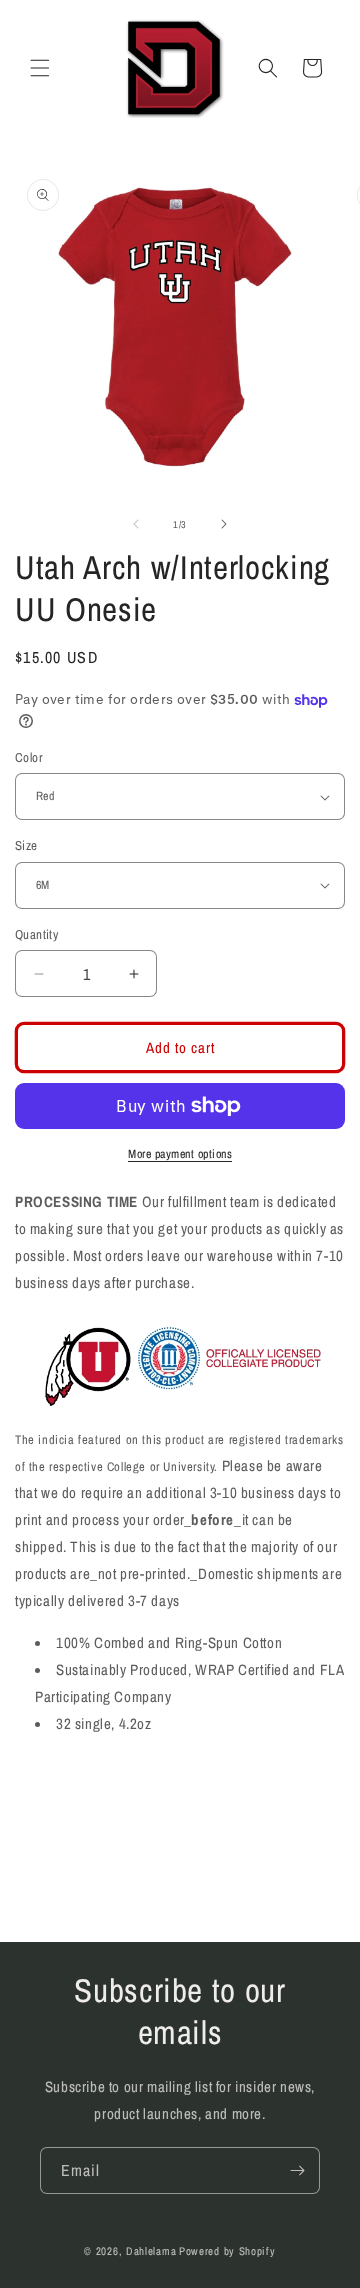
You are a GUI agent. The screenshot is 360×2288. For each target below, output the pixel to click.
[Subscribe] (297, 2170)
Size (26, 845)
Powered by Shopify (227, 2251)
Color (29, 757)
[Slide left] (136, 524)
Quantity (36, 934)
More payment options (180, 1154)
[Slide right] (224, 524)
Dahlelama (151, 2251)
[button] (40, 68)
